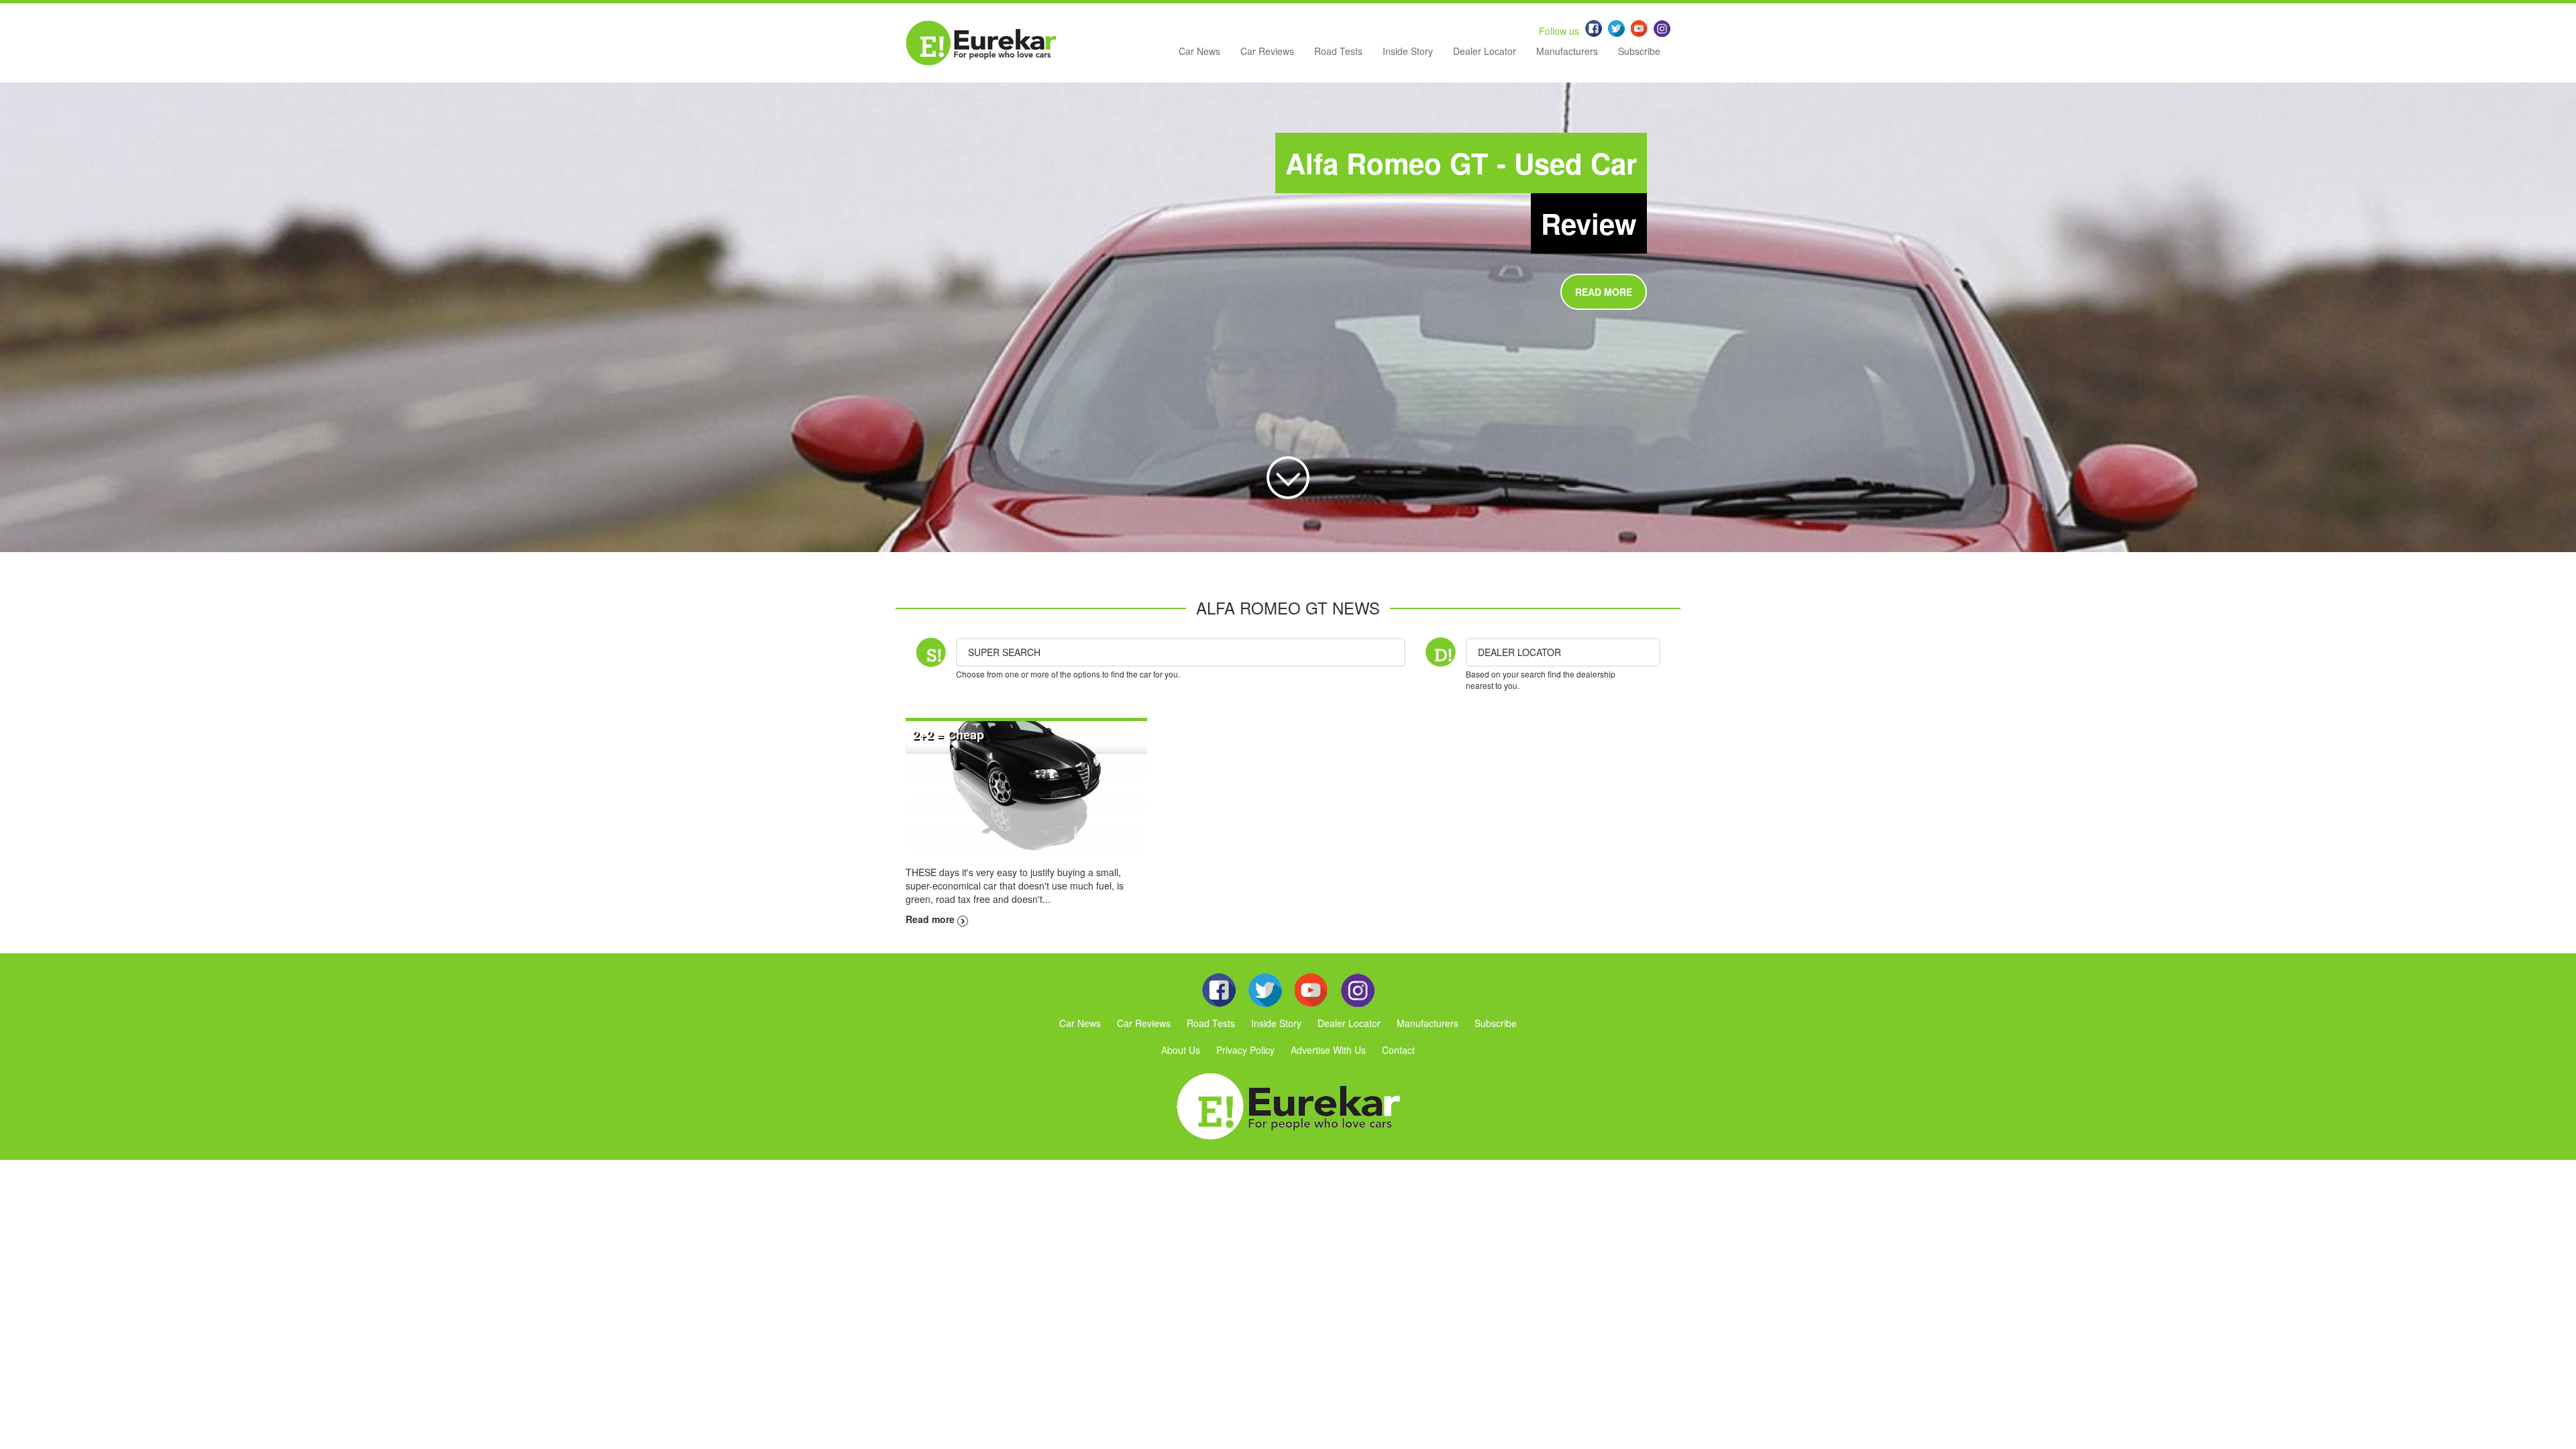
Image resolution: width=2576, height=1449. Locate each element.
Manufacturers (1567, 51)
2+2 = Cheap (948, 735)
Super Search (1004, 652)
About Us (1181, 1050)
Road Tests (1338, 51)
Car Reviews (1267, 51)
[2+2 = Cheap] (1026, 787)
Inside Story (1408, 51)
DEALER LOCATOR (1519, 652)
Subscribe (1639, 51)
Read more (931, 919)
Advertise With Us (1328, 1050)
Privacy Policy (1245, 1050)
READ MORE (1604, 292)
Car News (1199, 51)
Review (1589, 223)
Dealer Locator (1485, 51)
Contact (1398, 1050)
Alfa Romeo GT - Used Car (1461, 163)
